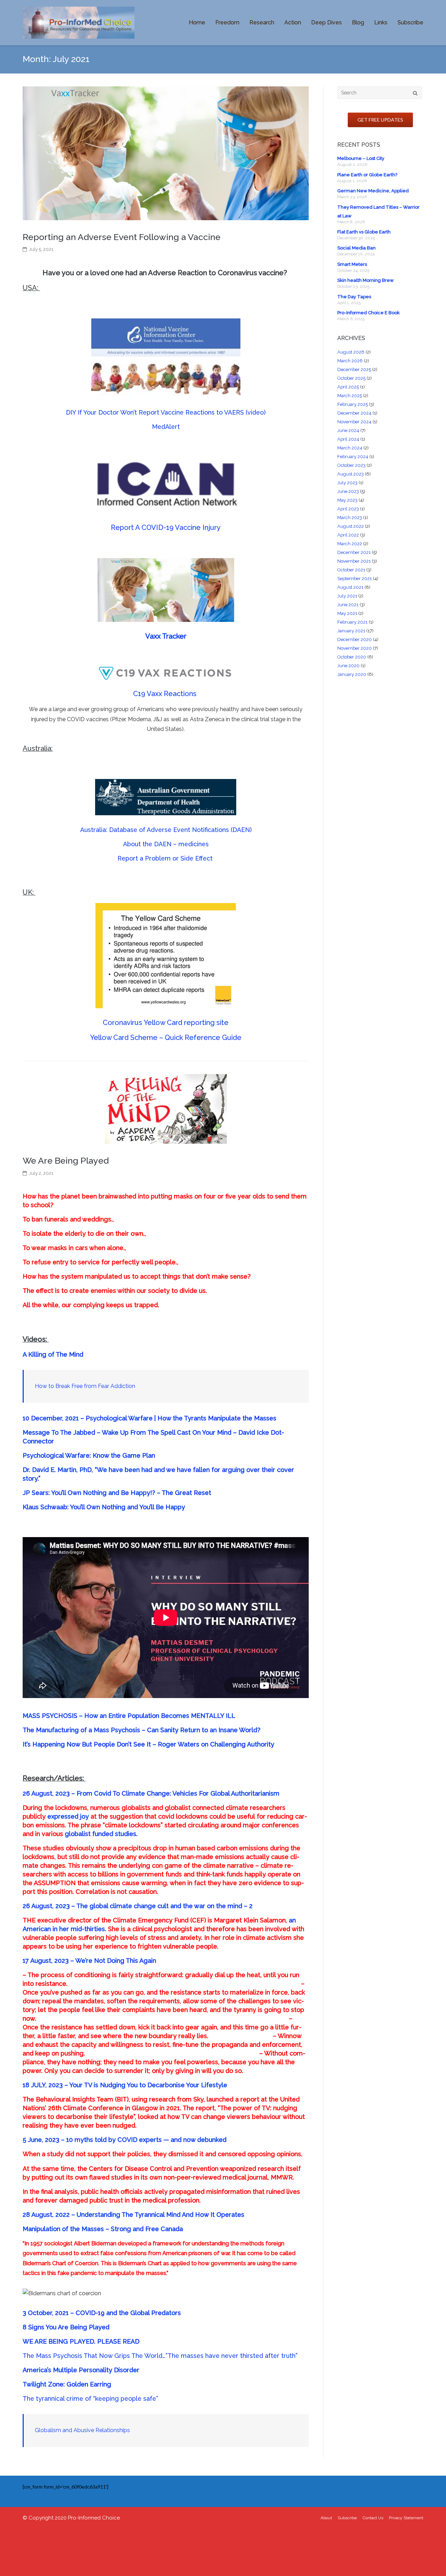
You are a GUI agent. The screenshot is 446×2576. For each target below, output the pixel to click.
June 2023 (348, 491)
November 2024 (354, 422)
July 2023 (347, 483)
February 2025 (353, 404)
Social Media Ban (356, 248)
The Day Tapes (354, 297)
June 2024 (348, 430)
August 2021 (350, 587)
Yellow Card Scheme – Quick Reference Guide (166, 1038)
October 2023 (351, 465)
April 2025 (348, 387)
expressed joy (68, 1816)
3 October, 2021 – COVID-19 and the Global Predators (102, 2313)
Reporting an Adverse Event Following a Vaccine (122, 237)
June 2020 (348, 666)
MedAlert (166, 427)
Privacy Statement (406, 2518)
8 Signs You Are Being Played (66, 2327)
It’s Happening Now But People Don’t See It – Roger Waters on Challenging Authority (148, 1744)
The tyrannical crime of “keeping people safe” (90, 2398)
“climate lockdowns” (133, 1825)
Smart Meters (352, 264)
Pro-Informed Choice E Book (368, 313)
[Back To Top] (429, 2559)
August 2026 (351, 352)
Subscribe (410, 22)
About (326, 2518)
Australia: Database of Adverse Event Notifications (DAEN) (166, 830)
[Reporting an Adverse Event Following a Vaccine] (166, 153)
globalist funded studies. (101, 1834)
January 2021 (351, 631)
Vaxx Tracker (166, 636)
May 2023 (347, 500)
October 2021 (351, 570)
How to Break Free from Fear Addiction (85, 1386)
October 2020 (352, 657)
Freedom (227, 22)
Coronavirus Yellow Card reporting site (166, 1023)
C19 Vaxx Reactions (166, 694)
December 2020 (355, 639)
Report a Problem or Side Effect (166, 858)
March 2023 (350, 518)
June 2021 (348, 605)
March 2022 (350, 544)
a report (247, 2099)
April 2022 (348, 535)
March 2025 (350, 396)
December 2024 (354, 413)
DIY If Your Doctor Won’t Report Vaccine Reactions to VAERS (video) (166, 412)
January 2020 (352, 674)
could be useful (232, 1816)
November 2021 (354, 561)
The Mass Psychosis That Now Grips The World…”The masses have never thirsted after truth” (160, 2356)
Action (293, 22)
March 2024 (350, 448)
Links (381, 22)
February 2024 (353, 457)
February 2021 (352, 622)
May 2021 (347, 613)
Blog (358, 22)
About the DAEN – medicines (166, 844)
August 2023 (351, 474)
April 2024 (348, 439)
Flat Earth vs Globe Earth (364, 232)
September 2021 (355, 579)
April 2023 (348, 509)
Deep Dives (326, 22)
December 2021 (354, 552)
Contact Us (373, 2518)
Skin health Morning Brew (366, 280)
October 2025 (351, 378)
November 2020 (355, 648)
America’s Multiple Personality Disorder (81, 2370)
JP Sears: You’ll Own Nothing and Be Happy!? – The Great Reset (117, 1493)
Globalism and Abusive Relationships (82, 2430)
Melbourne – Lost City (361, 158)
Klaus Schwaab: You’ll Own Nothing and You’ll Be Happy (105, 1507)
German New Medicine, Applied (373, 191)
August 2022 (351, 526)
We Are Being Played (66, 1161)
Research (262, 22)
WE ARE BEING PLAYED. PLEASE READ (81, 2341)
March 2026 (350, 361)
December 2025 (354, 369)
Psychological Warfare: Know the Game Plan (90, 1455)
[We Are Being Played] (166, 1109)
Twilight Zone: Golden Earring (67, 2384)
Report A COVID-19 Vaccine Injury (166, 527)
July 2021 (347, 596)
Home (197, 22)
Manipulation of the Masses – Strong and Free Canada (103, 2229)
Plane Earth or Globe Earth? (367, 175)
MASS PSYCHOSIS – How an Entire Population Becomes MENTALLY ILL (129, 1716)
